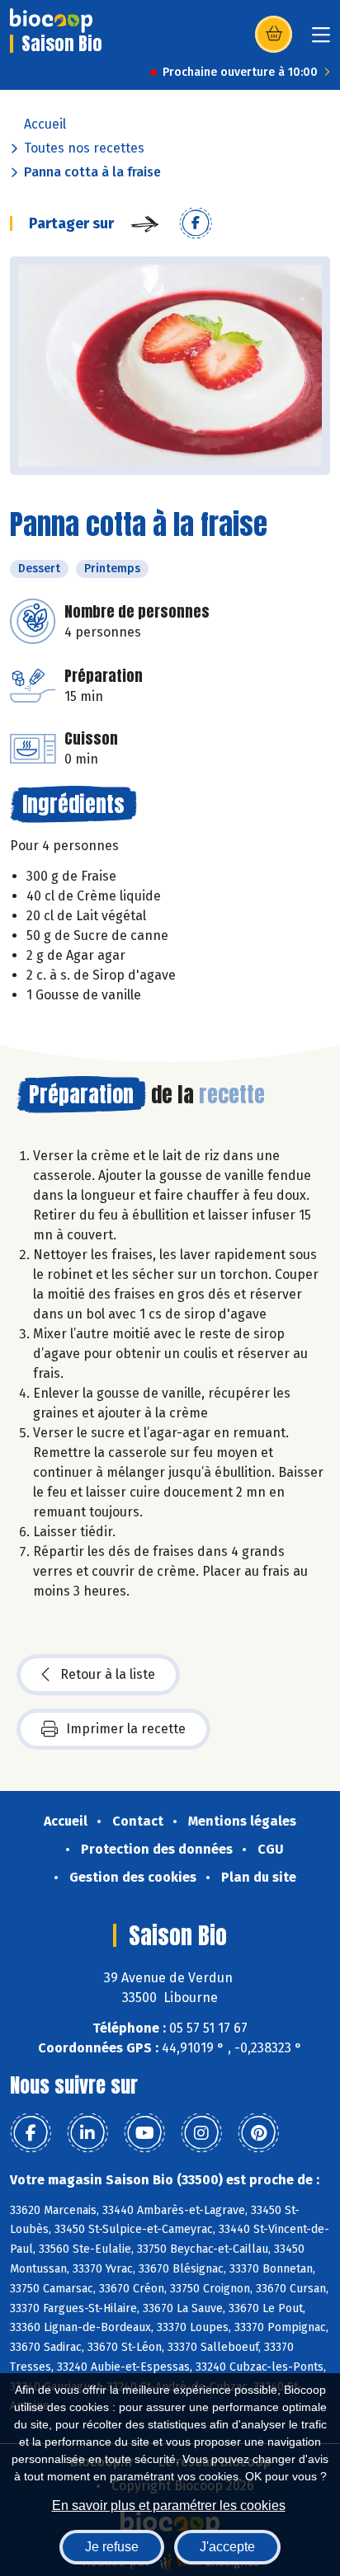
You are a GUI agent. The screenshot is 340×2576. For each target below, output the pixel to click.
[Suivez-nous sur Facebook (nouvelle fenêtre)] (31, 2133)
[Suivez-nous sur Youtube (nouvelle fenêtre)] (144, 2133)
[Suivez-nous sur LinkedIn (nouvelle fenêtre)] (87, 2133)
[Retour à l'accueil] (51, 21)
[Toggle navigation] (321, 40)
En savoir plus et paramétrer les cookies (169, 2505)
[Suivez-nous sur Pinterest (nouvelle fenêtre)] (258, 2133)
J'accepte (227, 2547)
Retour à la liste (108, 1674)
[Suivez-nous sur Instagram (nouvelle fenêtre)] (201, 2133)
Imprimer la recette (126, 1729)
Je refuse (112, 2547)
